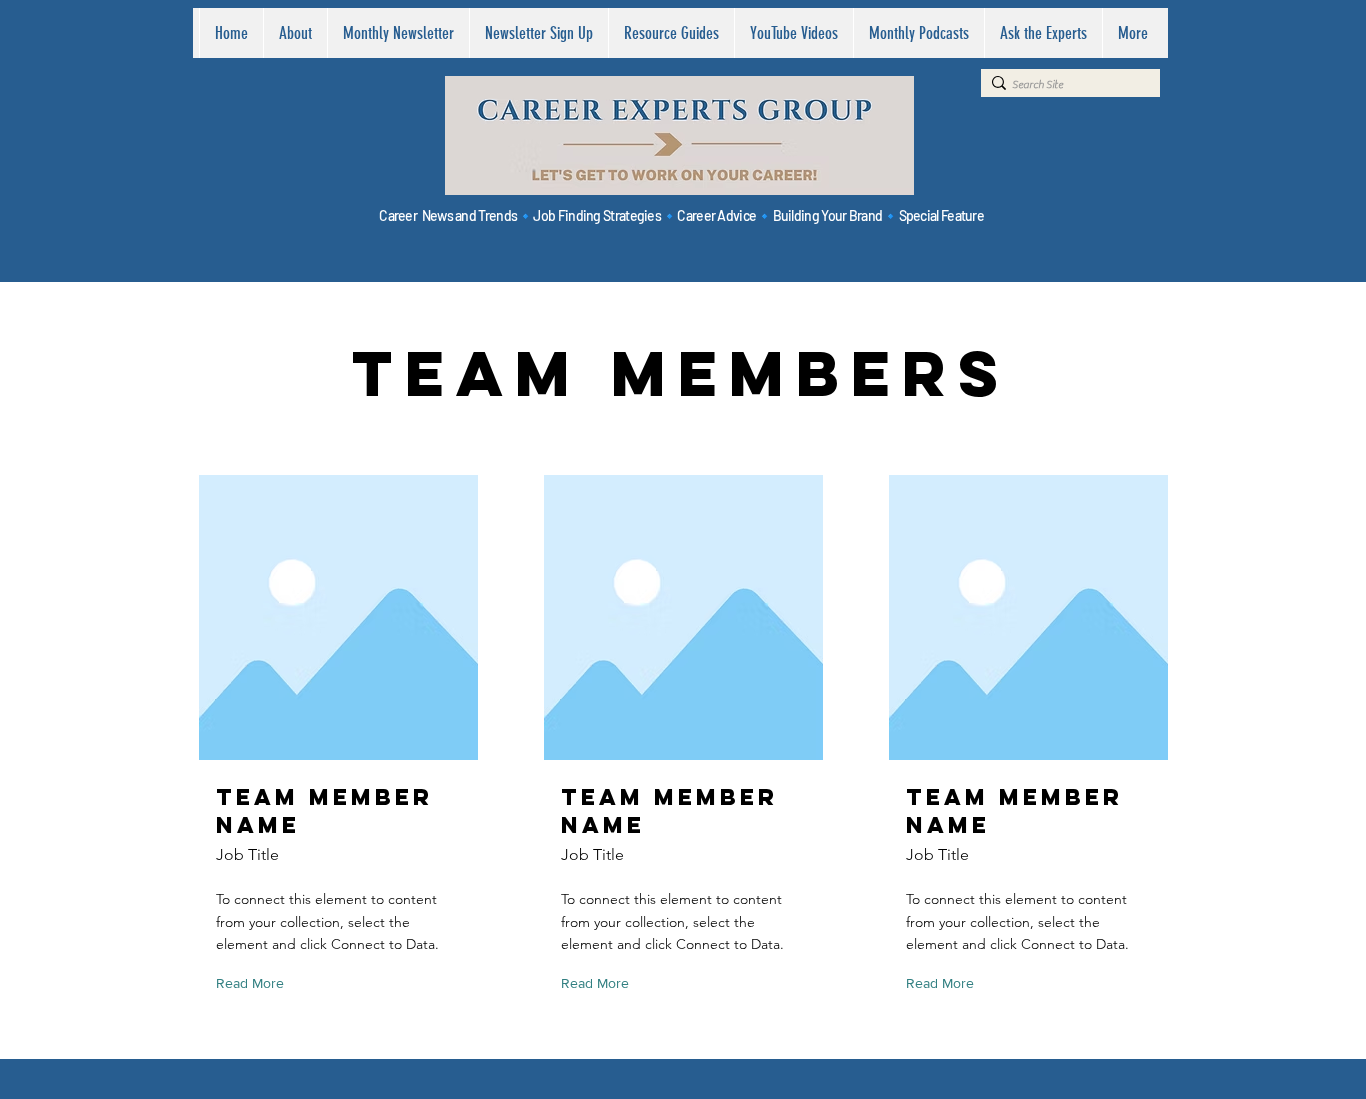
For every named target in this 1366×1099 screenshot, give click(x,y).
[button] (254, 984)
